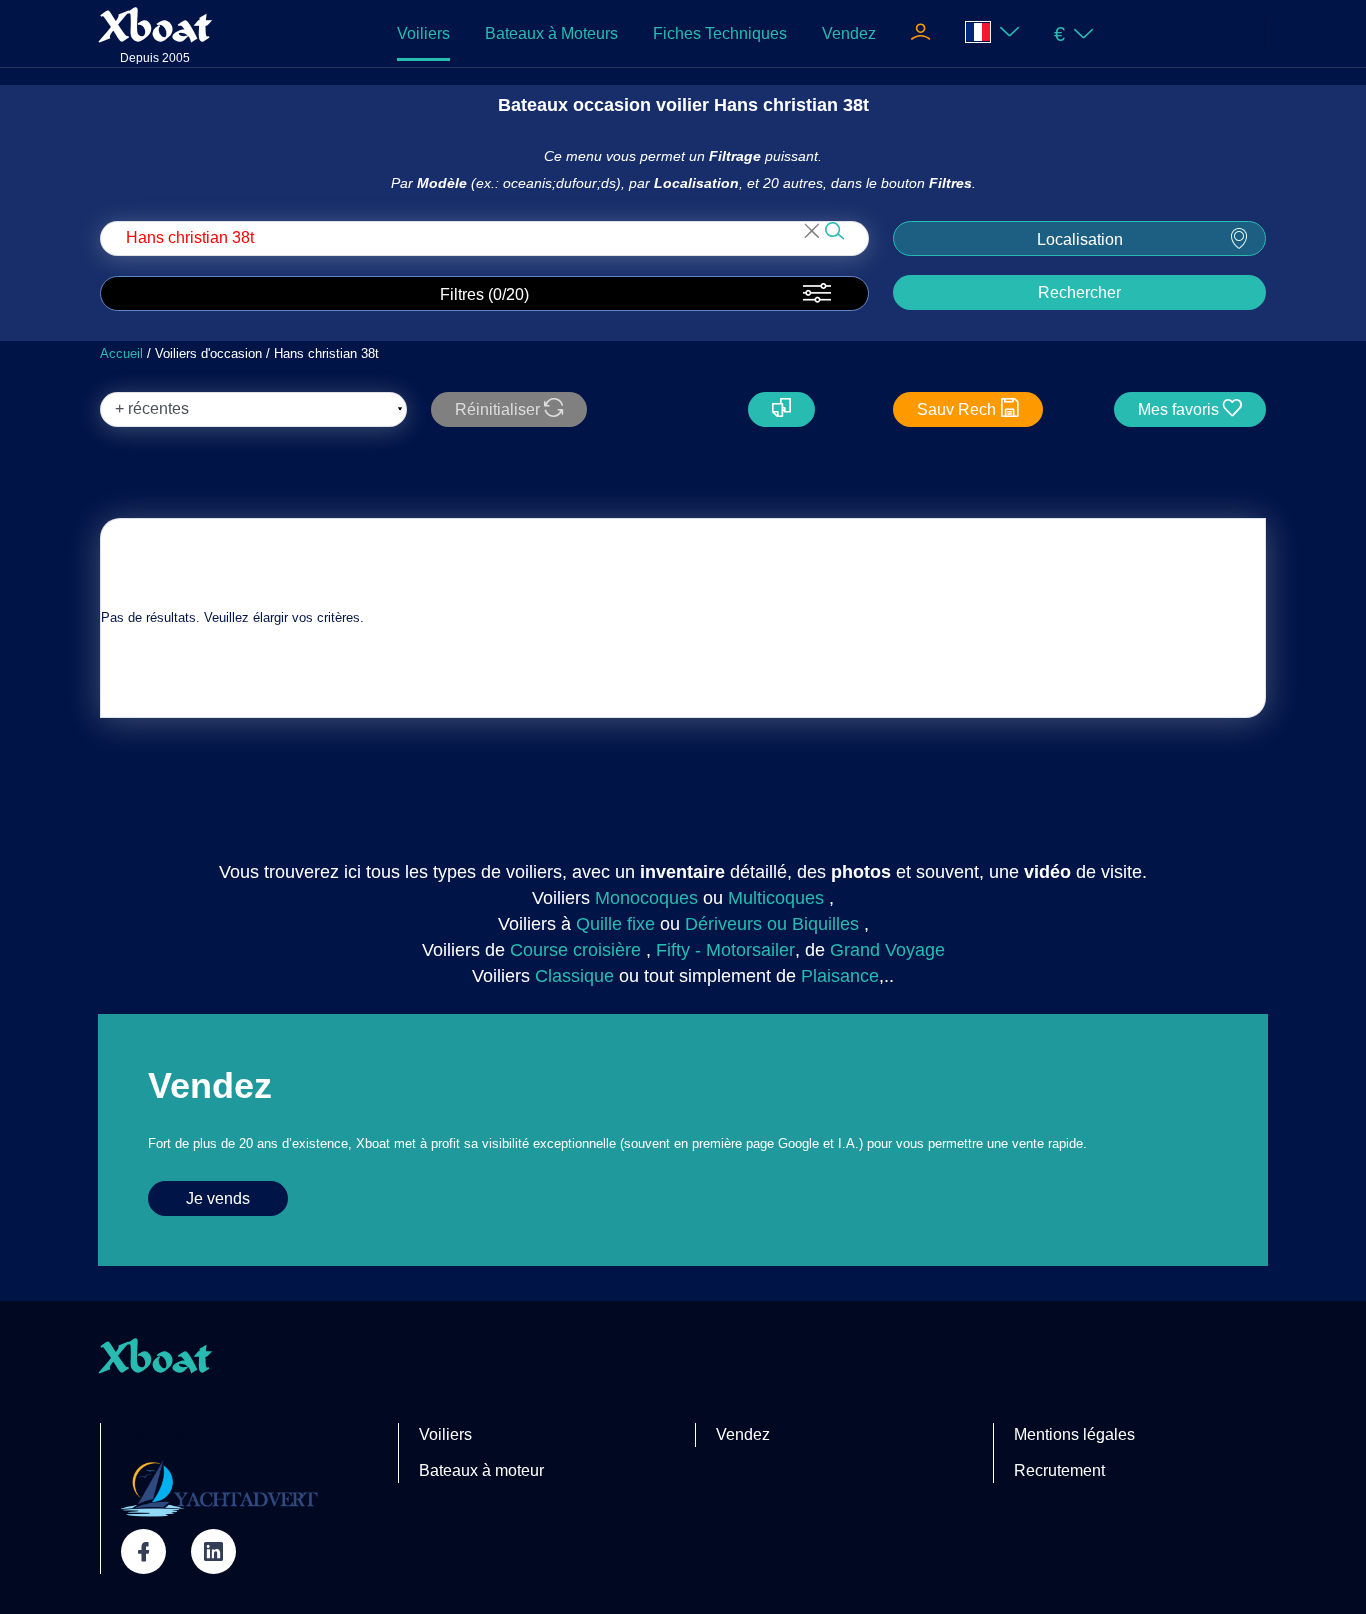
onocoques (654, 898)
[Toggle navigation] (920, 34)
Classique (574, 976)
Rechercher (1079, 292)
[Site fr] (992, 33)
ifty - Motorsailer (731, 950)
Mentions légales (1074, 1434)
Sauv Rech (958, 409)
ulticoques (783, 898)
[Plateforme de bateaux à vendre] (219, 1488)
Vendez (849, 33)
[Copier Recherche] (781, 409)
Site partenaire (173, 1434)
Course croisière (575, 950)
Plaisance (840, 976)
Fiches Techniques (720, 33)
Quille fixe (615, 924)
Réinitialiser (499, 409)
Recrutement (1059, 1470)
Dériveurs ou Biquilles (772, 924)
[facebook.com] (143, 1551)
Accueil (121, 353)
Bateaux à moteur (481, 1470)
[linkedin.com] (213, 1551)
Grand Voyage (887, 950)
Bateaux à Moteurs (551, 33)
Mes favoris (1180, 409)
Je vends (218, 1198)
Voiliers (423, 33)
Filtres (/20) (484, 294)
